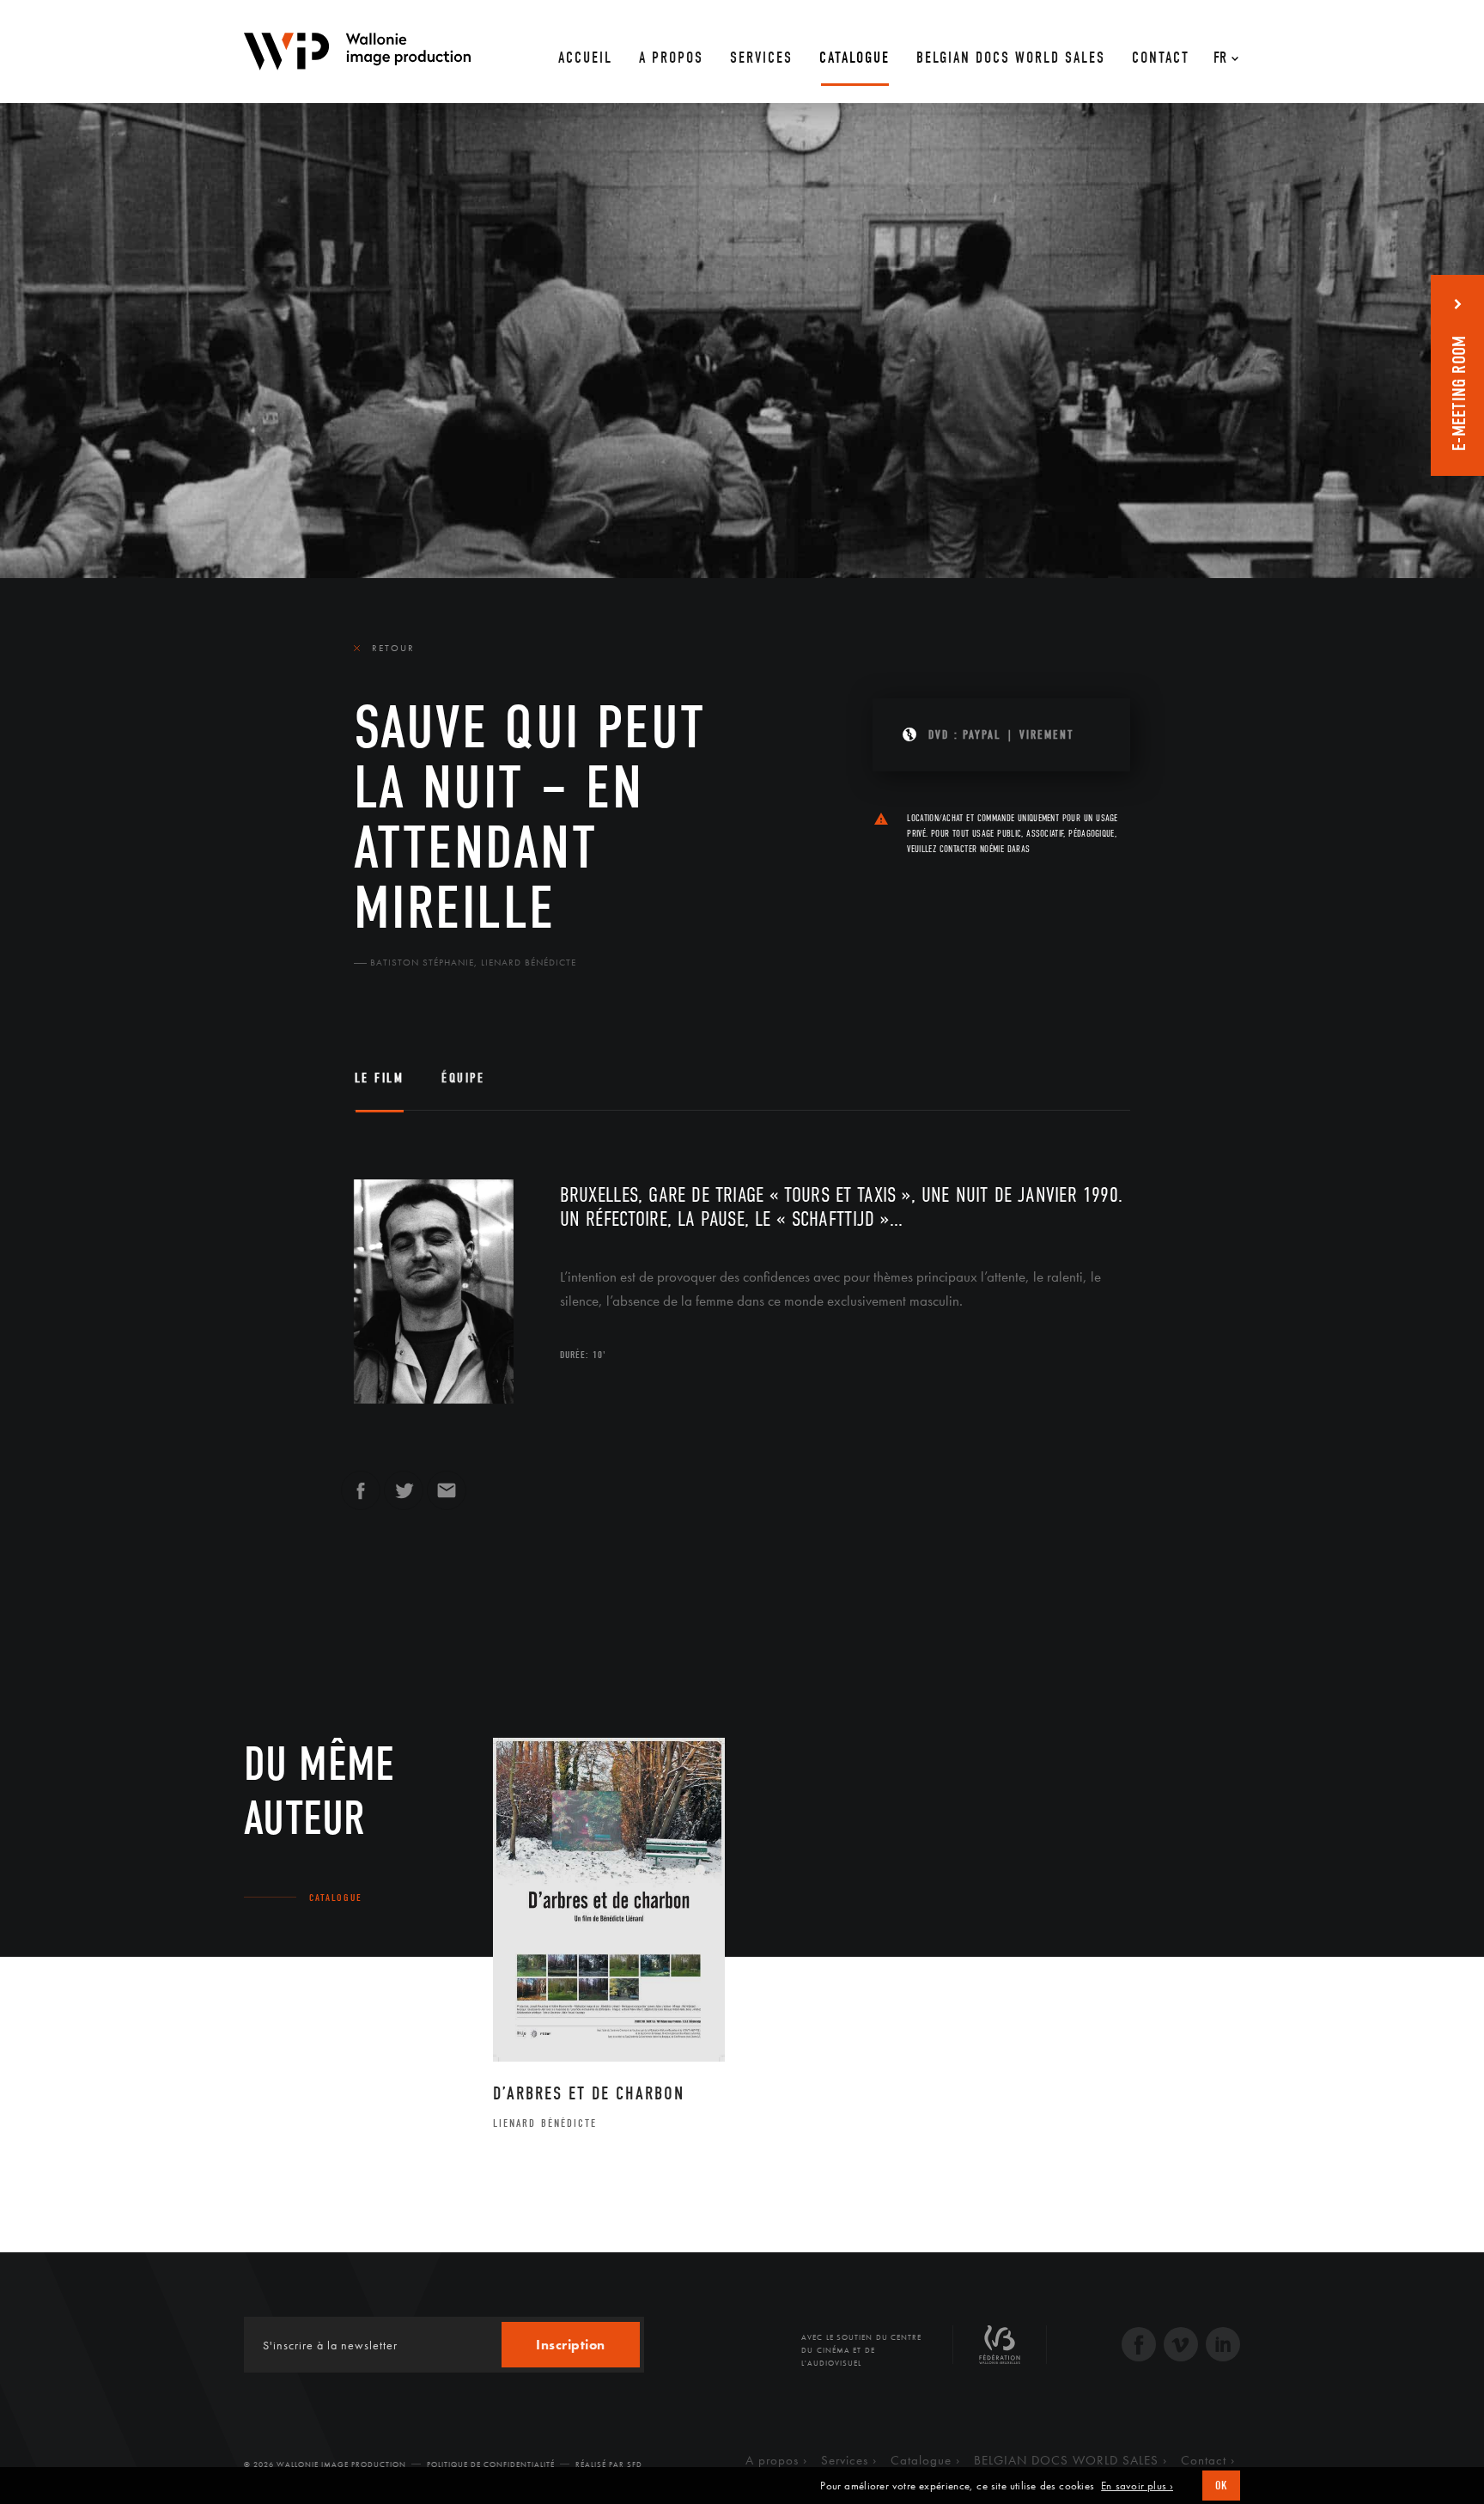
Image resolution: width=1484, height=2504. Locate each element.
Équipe (463, 1078)
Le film (380, 1078)
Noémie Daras (1005, 849)
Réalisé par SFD (609, 2464)
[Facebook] (1139, 2346)
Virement (1046, 735)
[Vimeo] (1181, 2346)
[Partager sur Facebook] (361, 1498)
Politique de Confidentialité (491, 2464)
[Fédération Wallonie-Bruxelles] (1000, 2351)
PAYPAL (982, 735)
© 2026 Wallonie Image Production (325, 2464)
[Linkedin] (1223, 2346)
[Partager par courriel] (447, 1498)
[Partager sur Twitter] (404, 1498)
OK (1221, 2486)
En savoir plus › (1137, 2486)
